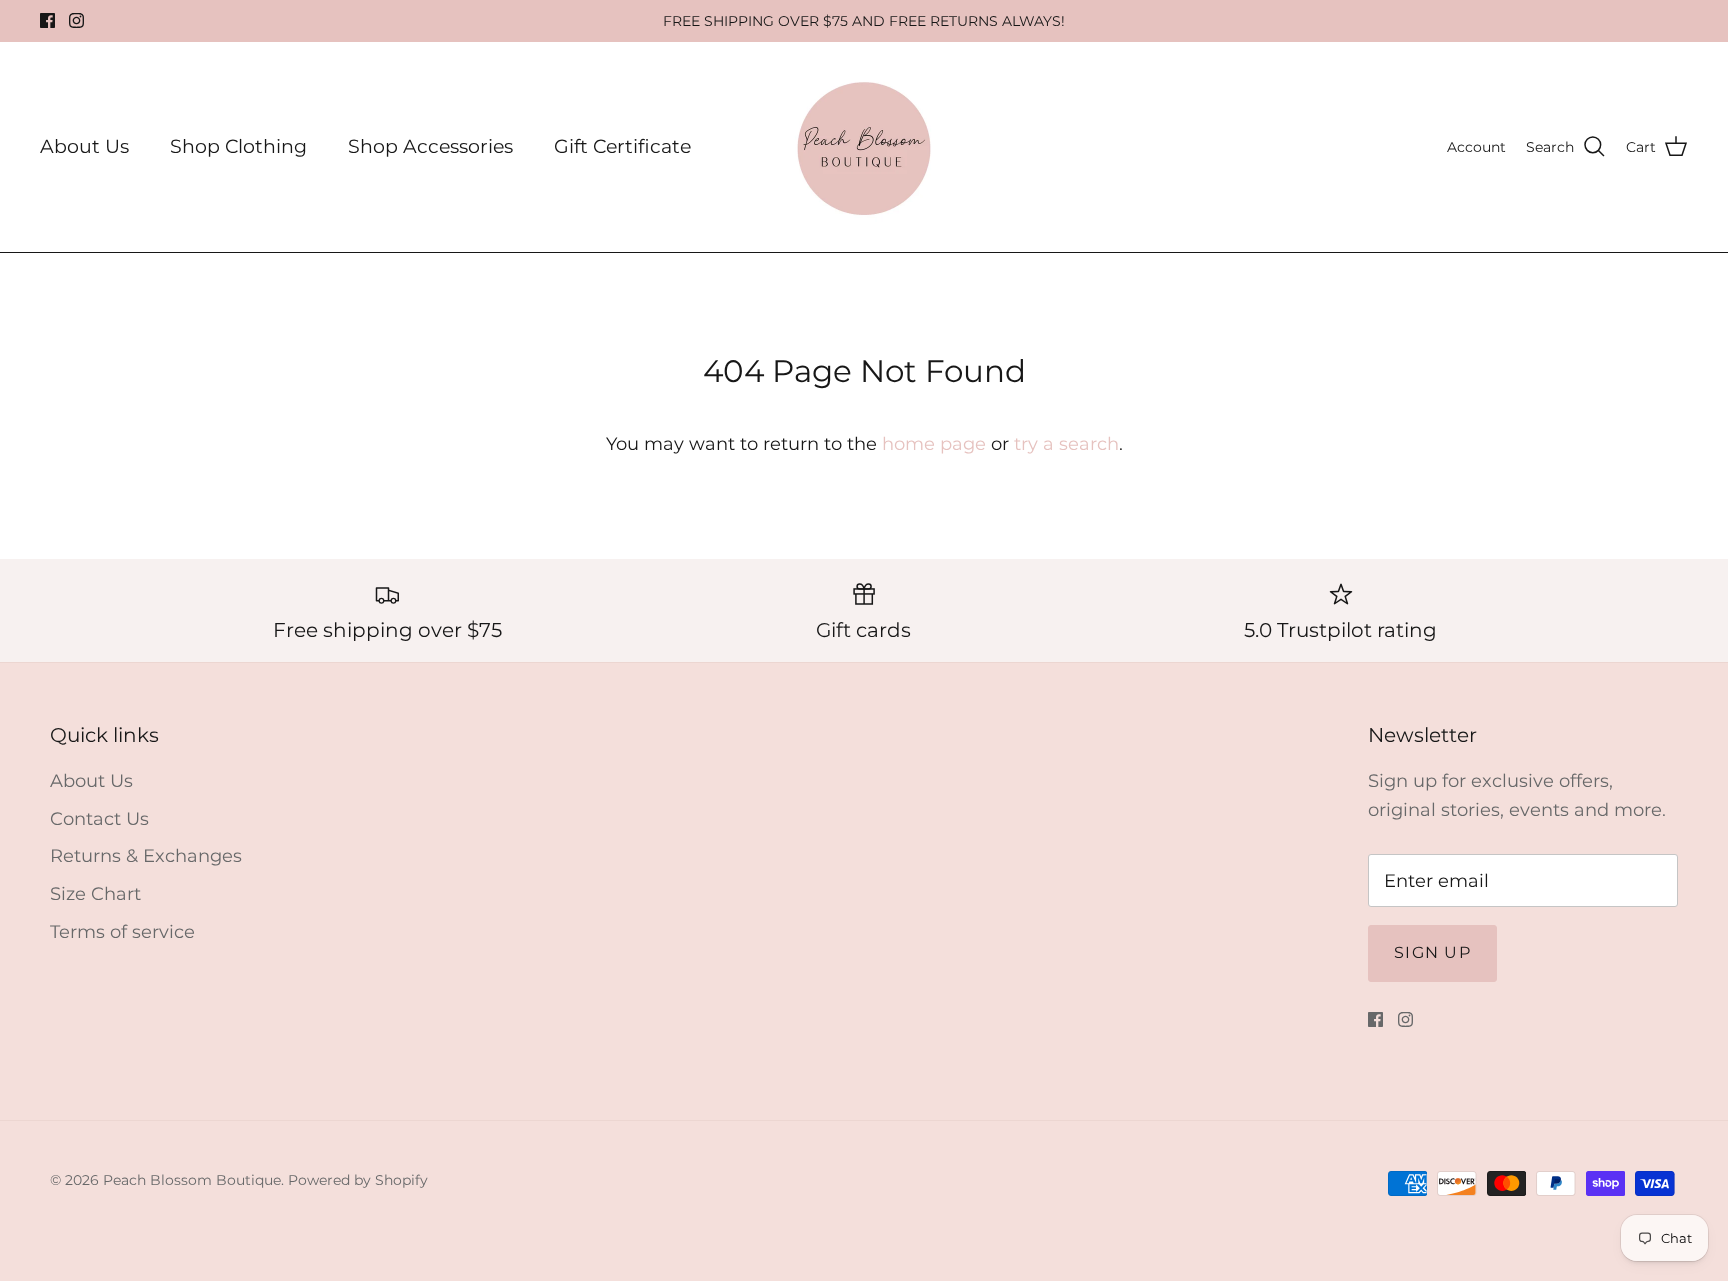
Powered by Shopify (358, 1180)
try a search (1066, 444)
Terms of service (122, 932)
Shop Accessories (430, 146)
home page (934, 444)
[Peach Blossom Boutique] (864, 147)
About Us (84, 146)
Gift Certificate (622, 146)
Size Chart (95, 894)
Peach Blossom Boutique (192, 1180)
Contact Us (99, 819)
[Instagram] (76, 20)
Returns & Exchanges (146, 856)
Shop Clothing (238, 146)
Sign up (1432, 952)
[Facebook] (47, 20)
